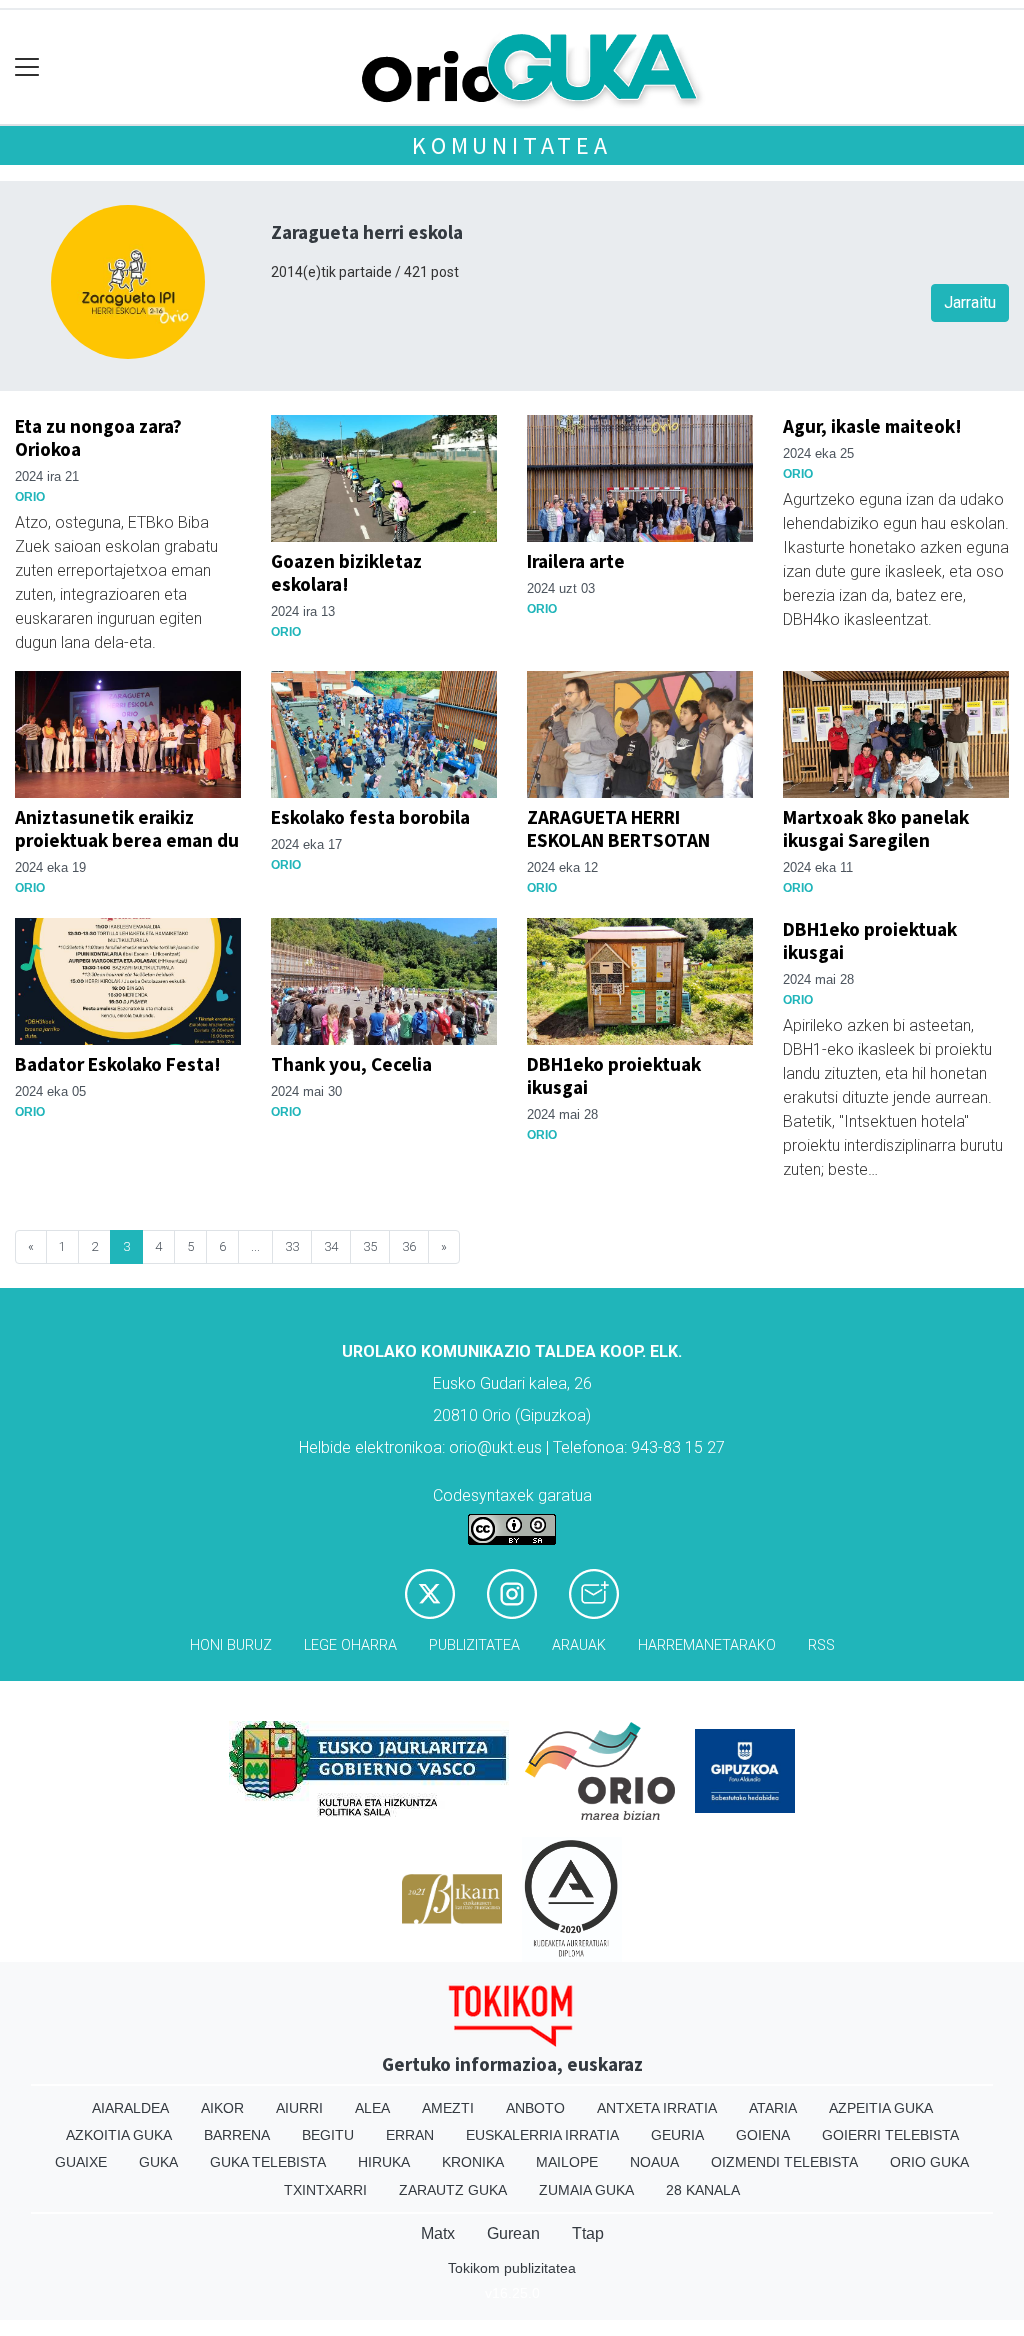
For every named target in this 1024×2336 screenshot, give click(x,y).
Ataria (773, 2108)
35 (370, 1246)
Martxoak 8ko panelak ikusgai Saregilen (876, 828)
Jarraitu (970, 302)
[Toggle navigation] (27, 67)
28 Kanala (703, 2190)
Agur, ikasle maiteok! (872, 426)
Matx (438, 2233)
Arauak (579, 1645)
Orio (30, 497)
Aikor (222, 2108)
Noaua (654, 2162)
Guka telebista (268, 2162)
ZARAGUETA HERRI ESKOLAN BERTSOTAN (618, 828)
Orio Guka (929, 2162)
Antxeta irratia (657, 2108)
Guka (158, 2162)
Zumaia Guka (586, 2190)
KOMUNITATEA (512, 145)
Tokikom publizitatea (512, 2268)
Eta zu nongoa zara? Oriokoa (98, 437)
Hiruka (384, 2162)
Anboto (535, 2108)
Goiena (763, 2135)
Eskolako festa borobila (370, 817)
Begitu (328, 2135)
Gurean (513, 2233)
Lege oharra (350, 1645)
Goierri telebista (890, 2135)
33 (292, 1246)
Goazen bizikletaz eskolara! (346, 572)
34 (331, 1246)
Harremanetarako (707, 1645)
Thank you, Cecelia (351, 1064)
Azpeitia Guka (881, 2108)
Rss (821, 1645)
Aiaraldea (130, 2108)
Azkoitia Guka (119, 2135)
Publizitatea (474, 1645)
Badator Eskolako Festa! (118, 1064)
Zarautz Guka (453, 2190)
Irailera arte (576, 561)
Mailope (567, 2162)
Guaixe (81, 2162)
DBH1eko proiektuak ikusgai (614, 1075)
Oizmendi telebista (784, 2162)
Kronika (473, 2162)
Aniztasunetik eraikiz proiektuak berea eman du (127, 828)
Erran (410, 2135)
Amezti (448, 2108)
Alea (372, 2108)
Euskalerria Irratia (542, 2135)
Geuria (677, 2135)
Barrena (237, 2135)
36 (409, 1246)
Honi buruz (231, 1645)
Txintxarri (325, 2190)
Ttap (588, 2233)
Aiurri (299, 2108)
